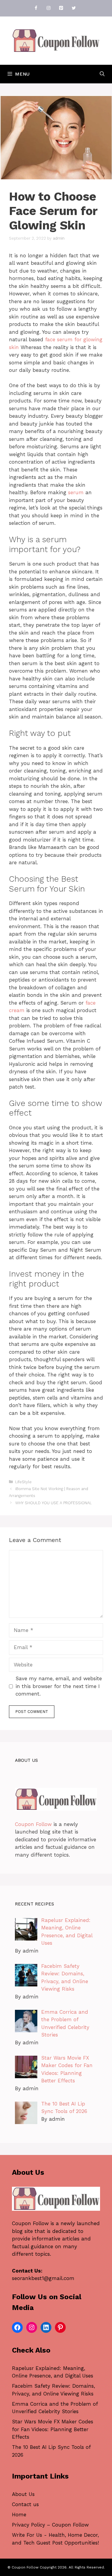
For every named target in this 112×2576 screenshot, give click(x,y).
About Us (23, 2494)
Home (19, 2515)
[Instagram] (49, 8)
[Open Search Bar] (102, 74)
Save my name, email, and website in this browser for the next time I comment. (59, 1686)
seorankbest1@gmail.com (43, 2278)
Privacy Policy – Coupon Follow (50, 2525)
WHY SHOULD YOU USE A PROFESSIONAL (53, 1503)
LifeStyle (23, 1482)
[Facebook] (36, 8)
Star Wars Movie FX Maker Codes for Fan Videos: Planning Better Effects (53, 2429)
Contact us (25, 2504)
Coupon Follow (33, 1824)
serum (76, 492)
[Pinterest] (61, 8)
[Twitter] (74, 8)
